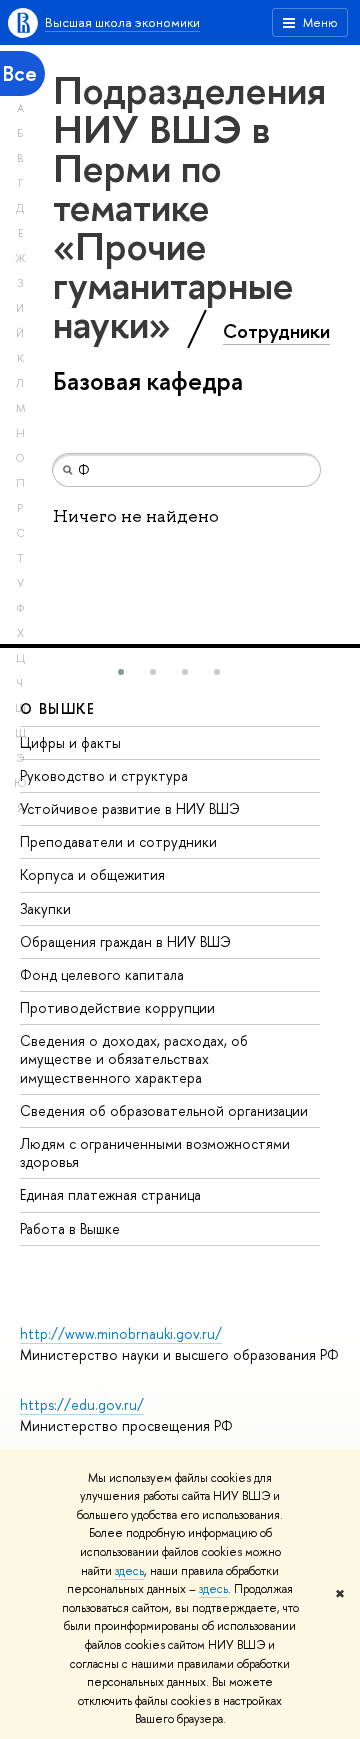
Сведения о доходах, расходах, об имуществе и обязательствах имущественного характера (134, 1058)
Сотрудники (276, 331)
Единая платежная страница (110, 1194)
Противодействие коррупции (117, 1007)
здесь (129, 1571)
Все (20, 73)
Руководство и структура (104, 775)
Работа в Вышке (70, 1228)
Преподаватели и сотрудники (118, 841)
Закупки (45, 908)
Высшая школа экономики (122, 22)
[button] (121, 672)
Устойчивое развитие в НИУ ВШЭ (130, 808)
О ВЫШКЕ (58, 708)
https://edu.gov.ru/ (82, 1404)
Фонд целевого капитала (102, 974)
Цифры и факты (70, 742)
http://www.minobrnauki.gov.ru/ (121, 1333)
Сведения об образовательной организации (164, 1110)
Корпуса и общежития (92, 874)
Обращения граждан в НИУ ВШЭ (125, 941)
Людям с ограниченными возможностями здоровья (155, 1152)
